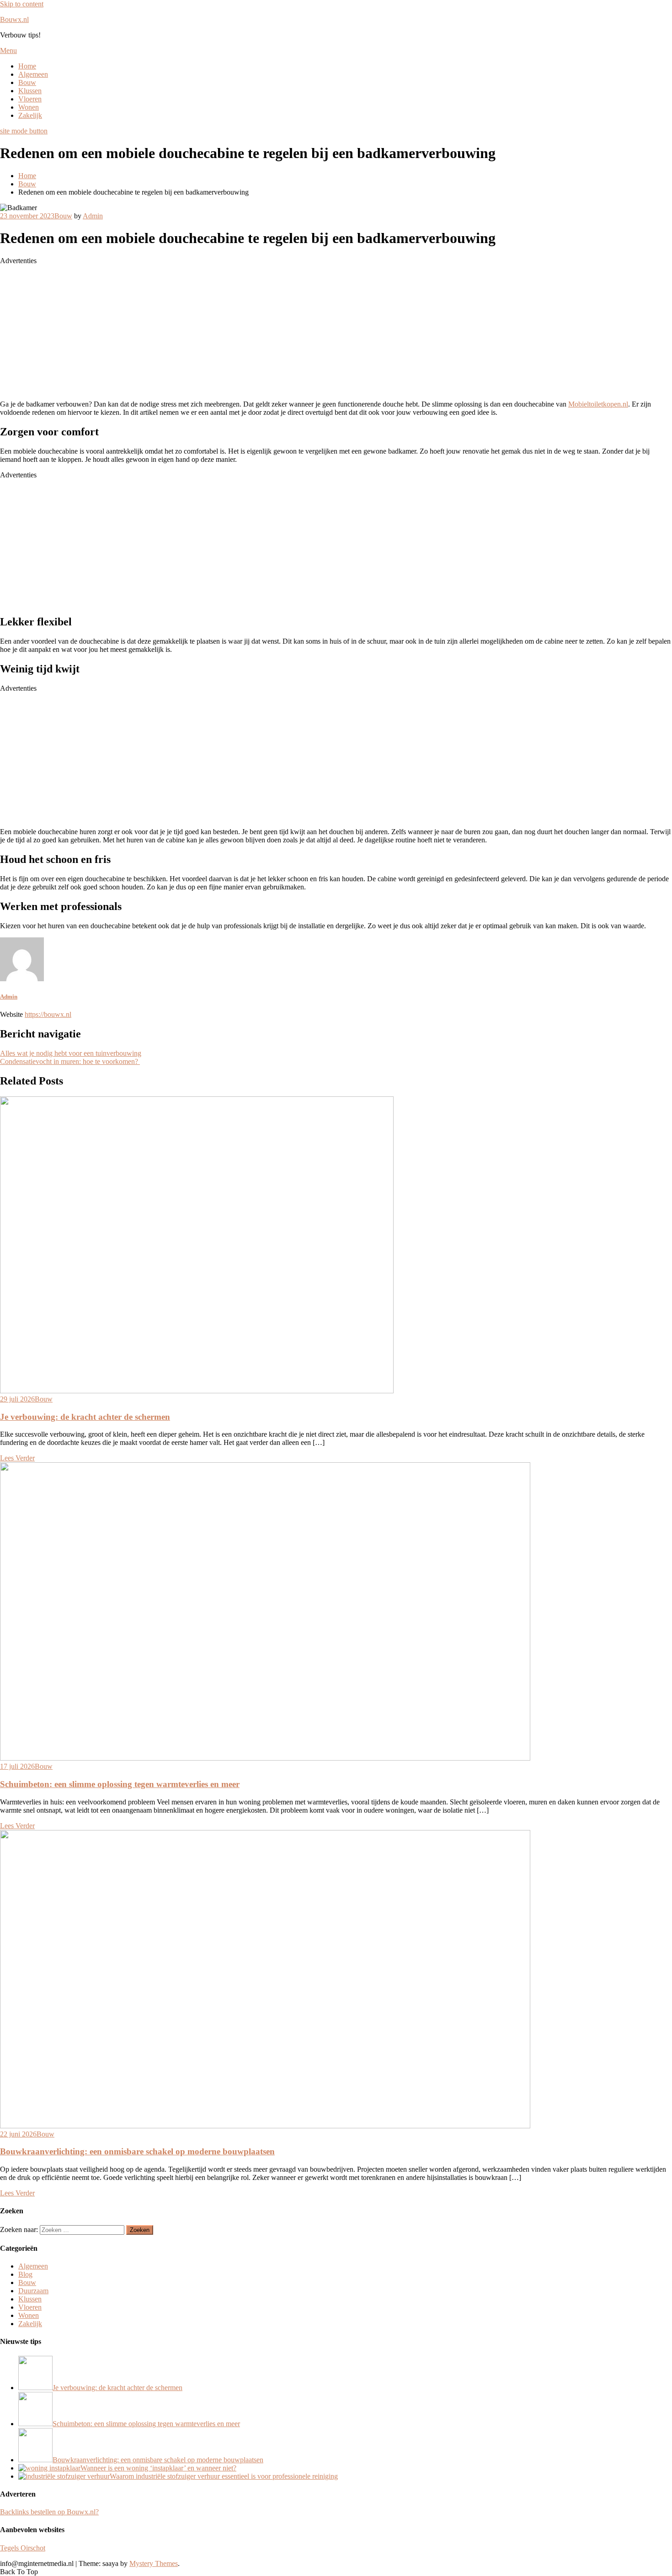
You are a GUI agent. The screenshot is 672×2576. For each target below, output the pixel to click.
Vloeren (30, 99)
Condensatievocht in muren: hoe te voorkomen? (70, 1061)
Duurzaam (33, 2291)
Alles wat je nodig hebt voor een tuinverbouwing (71, 1053)
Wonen (29, 107)
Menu (8, 50)
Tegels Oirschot (23, 2548)
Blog (25, 2274)
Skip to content (22, 4)
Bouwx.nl (14, 19)
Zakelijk (30, 115)
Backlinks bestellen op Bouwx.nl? (49, 2512)
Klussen (30, 91)
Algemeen (33, 74)
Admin (93, 216)
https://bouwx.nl (48, 1014)
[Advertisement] (274, 329)
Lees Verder (17, 1458)
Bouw (27, 82)
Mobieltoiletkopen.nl (598, 404)
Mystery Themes (154, 2563)
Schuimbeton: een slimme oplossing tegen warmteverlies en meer (120, 1784)
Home (27, 66)
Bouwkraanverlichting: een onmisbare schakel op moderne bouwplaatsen (137, 2151)
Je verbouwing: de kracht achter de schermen (85, 1417)
